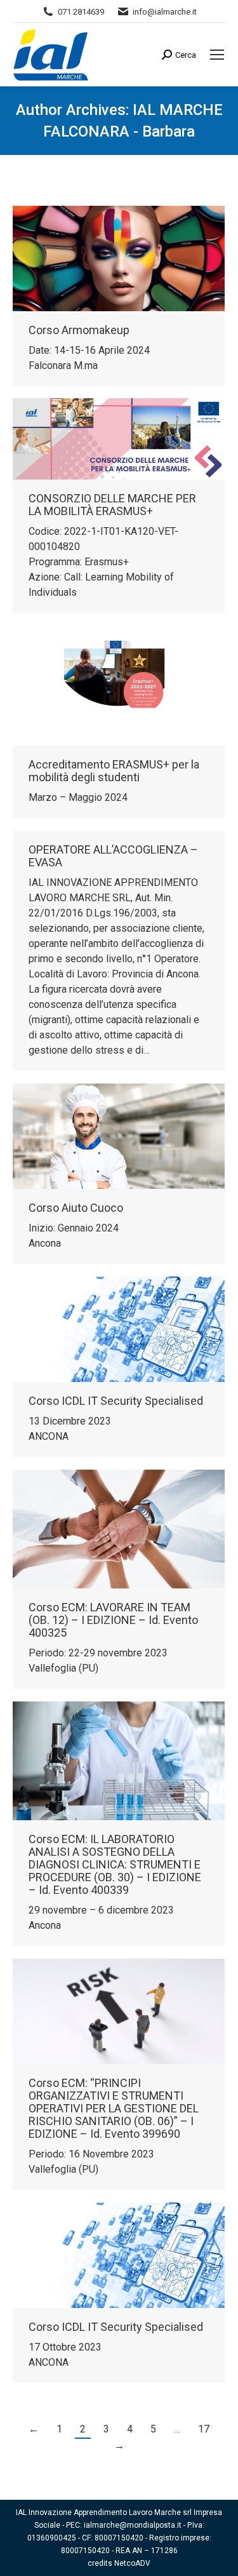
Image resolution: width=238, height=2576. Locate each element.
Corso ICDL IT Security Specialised (116, 1401)
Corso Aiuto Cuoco (76, 1208)
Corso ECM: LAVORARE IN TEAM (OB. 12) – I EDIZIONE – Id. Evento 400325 (113, 1620)
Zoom (102, 258)
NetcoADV (132, 2563)
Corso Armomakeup (79, 330)
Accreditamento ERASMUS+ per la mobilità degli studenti (114, 771)
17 (204, 2429)
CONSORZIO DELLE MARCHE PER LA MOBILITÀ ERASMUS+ (112, 505)
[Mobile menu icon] (217, 55)
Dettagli (136, 258)
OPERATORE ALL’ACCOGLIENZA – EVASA (113, 856)
